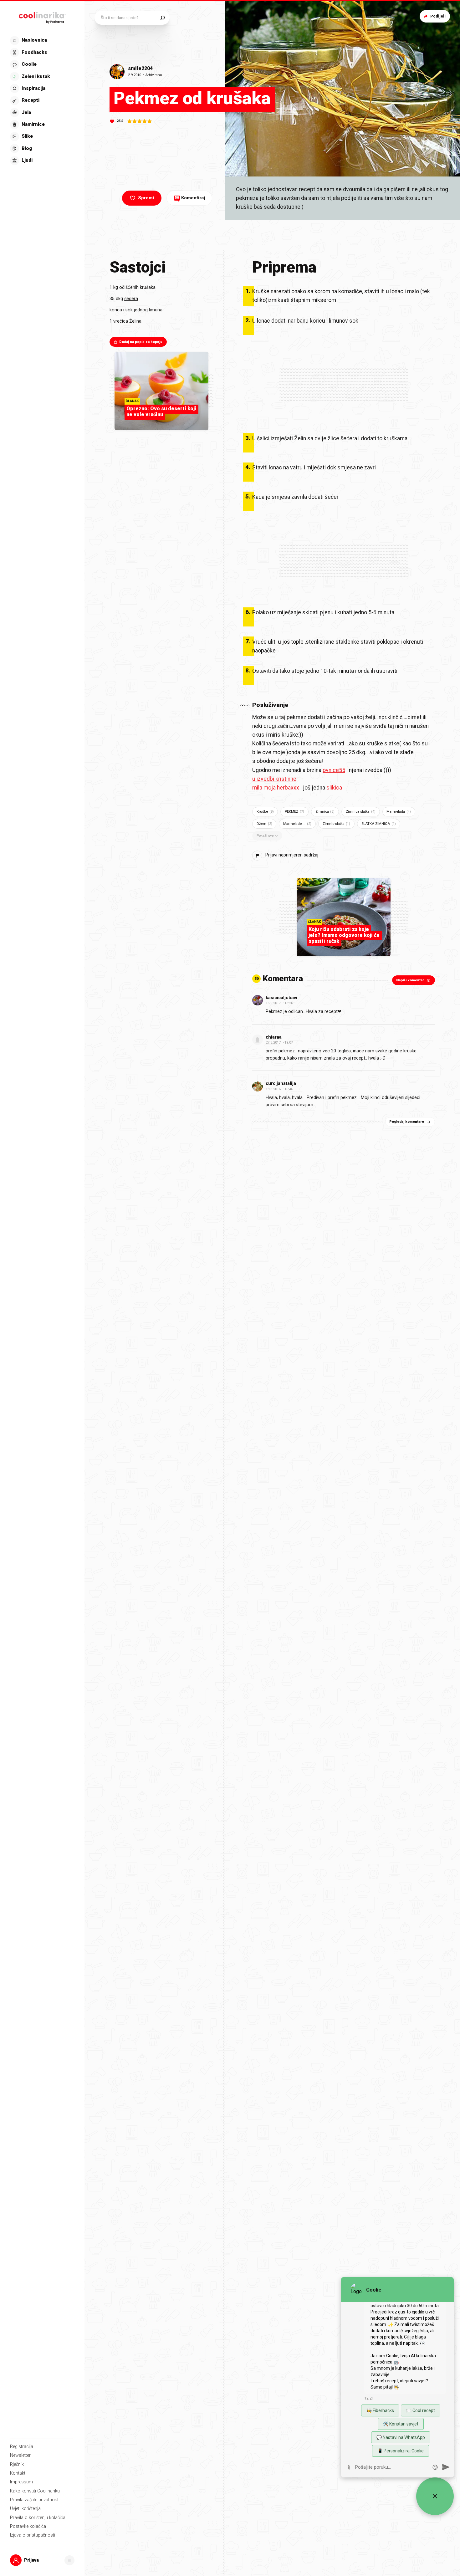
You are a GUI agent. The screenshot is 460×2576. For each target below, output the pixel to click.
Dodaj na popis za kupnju (141, 342)
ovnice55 (334, 770)
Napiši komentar (410, 980)
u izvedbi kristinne (274, 779)
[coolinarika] (42, 16)
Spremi (146, 198)
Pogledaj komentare (407, 1122)
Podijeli (438, 16)
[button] (42, 101)
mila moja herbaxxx (276, 788)
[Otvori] (69, 2560)
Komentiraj (190, 198)
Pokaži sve (265, 836)
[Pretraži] (163, 18)
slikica (334, 788)
